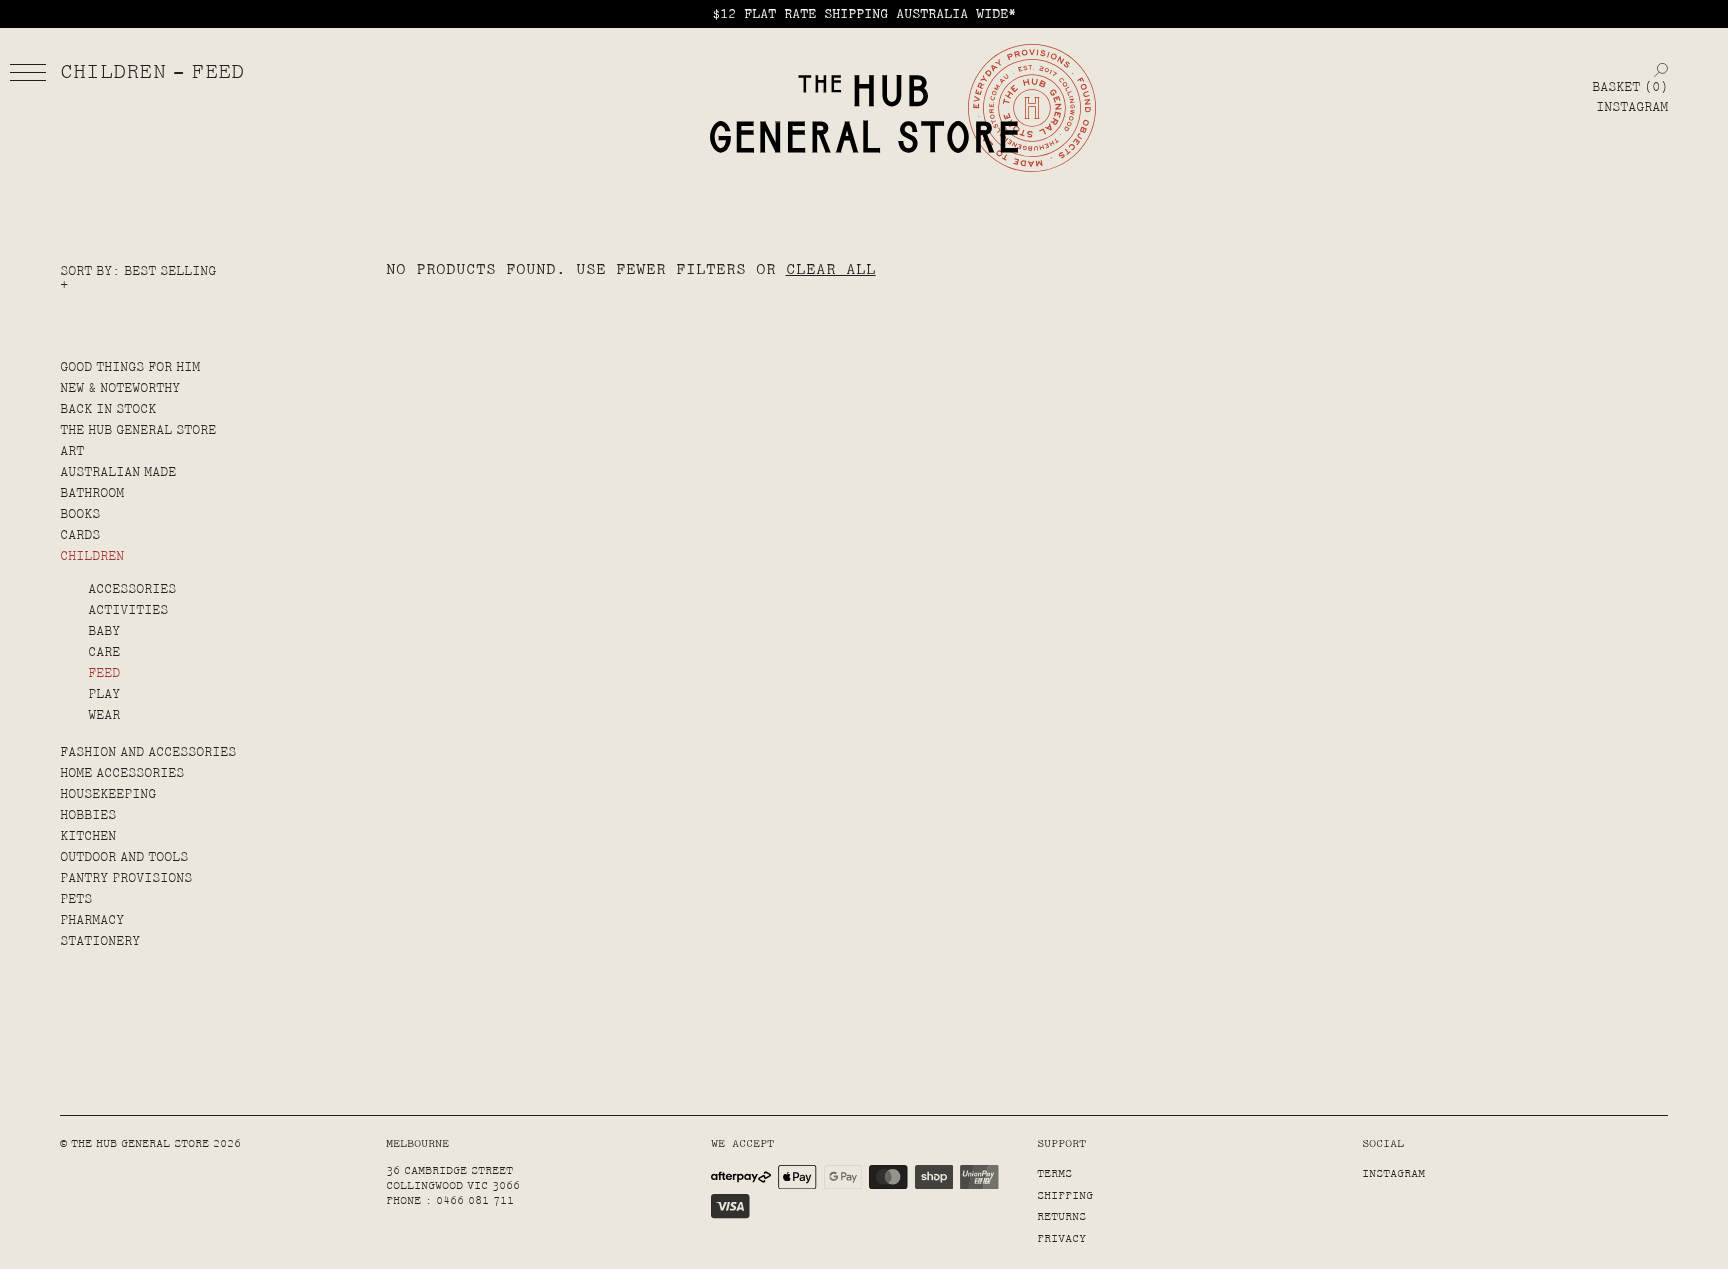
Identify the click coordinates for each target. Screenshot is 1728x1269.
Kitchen (88, 836)
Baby (104, 631)
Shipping (1065, 1195)
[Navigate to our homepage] (864, 114)
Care (104, 652)
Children (92, 556)
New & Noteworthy (120, 388)
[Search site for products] (1661, 69)
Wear (104, 715)
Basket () (1630, 87)
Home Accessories (122, 773)
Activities (128, 610)
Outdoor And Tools (124, 857)
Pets (76, 899)
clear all (831, 269)
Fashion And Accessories (148, 752)
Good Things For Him (130, 367)
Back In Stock (108, 409)
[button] (28, 72)
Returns (1061, 1216)
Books (80, 514)
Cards (80, 535)
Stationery (100, 941)
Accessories (132, 589)
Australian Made (118, 472)
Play (104, 694)
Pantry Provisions (126, 878)
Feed (104, 673)
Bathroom (92, 493)
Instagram (1632, 107)
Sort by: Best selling (138, 271)
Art (72, 451)
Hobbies (88, 815)
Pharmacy (92, 920)
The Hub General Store (138, 430)
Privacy (1061, 1238)
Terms (1054, 1173)
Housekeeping (108, 794)
